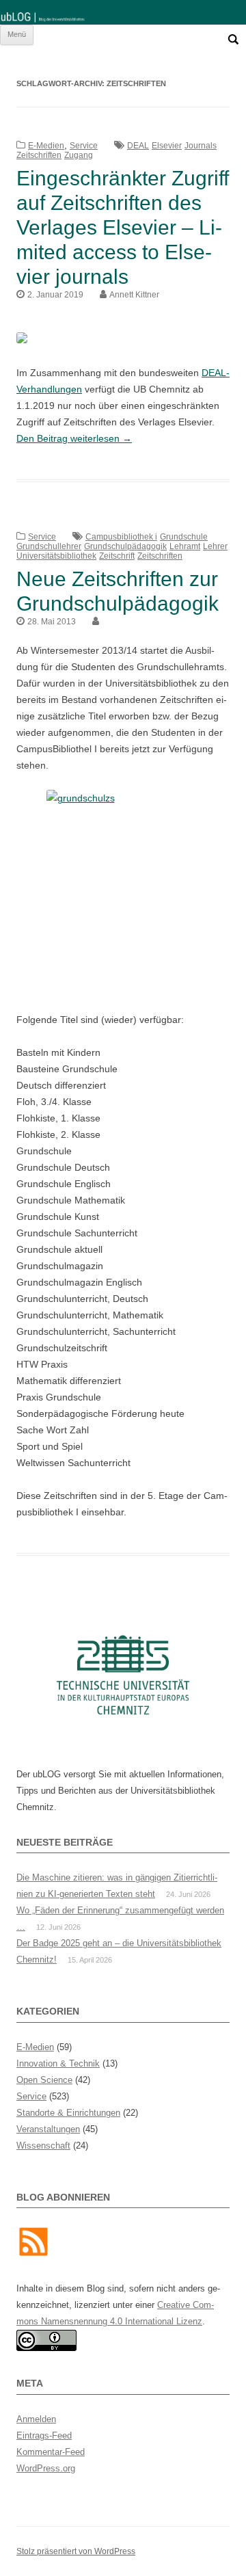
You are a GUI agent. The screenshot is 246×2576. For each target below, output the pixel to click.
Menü (17, 34)
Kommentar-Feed (51, 2452)
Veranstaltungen (48, 2129)
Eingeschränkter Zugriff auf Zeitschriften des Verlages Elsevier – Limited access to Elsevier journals (123, 227)
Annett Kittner (134, 295)
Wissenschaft (43, 2146)
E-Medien (46, 146)
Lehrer (215, 546)
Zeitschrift (117, 556)
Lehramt (185, 546)
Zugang (79, 155)
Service (84, 146)
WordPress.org (46, 2468)
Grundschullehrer (49, 546)
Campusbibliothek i (121, 537)
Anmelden (36, 2419)
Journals (201, 146)
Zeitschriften (39, 155)
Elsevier (167, 146)
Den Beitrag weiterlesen (74, 438)
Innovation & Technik (58, 2063)
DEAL (138, 146)
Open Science (44, 2080)
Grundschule (184, 537)
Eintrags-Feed (44, 2435)
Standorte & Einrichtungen (68, 2113)
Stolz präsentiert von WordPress (76, 2551)
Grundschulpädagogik (125, 546)
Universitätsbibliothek (56, 556)
